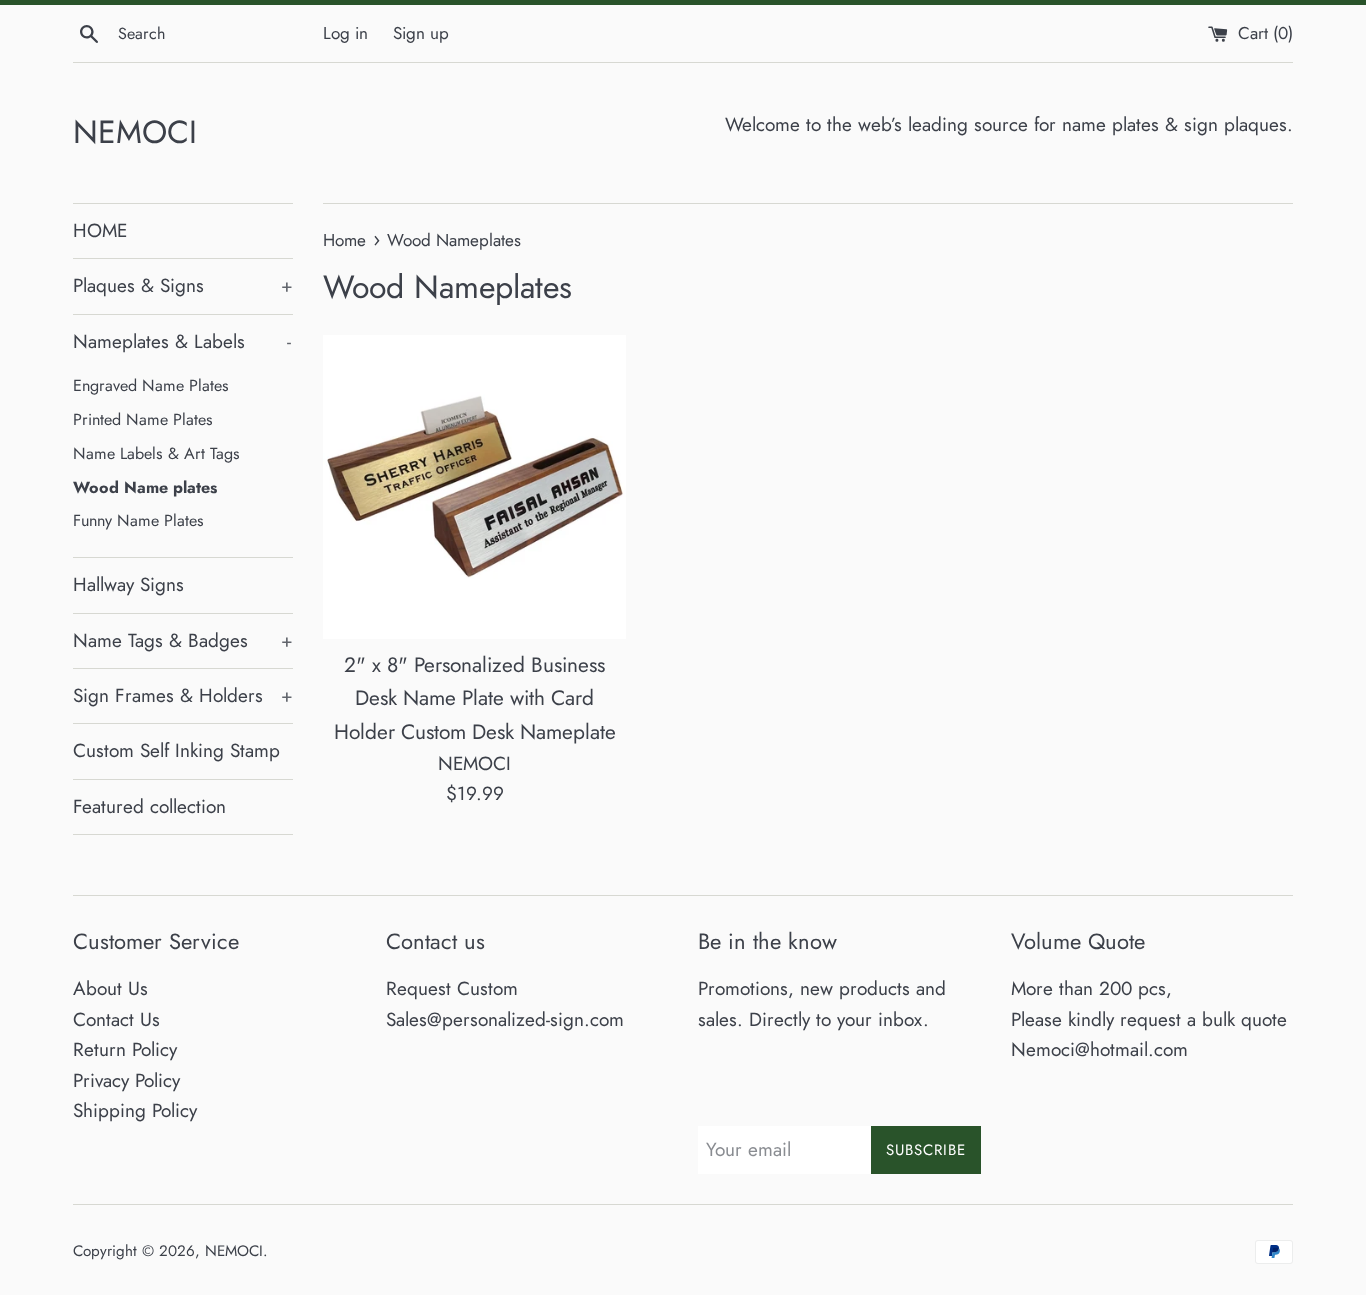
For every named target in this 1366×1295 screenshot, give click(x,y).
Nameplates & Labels (182, 341)
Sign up (421, 33)
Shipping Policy (135, 1110)
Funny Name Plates (138, 520)
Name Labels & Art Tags (156, 453)
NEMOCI (135, 132)
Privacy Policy (126, 1080)
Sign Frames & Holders (183, 695)
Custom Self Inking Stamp (176, 750)
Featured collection (149, 806)
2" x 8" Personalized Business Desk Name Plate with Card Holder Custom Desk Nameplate (475, 698)
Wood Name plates (145, 487)
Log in (345, 33)
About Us (110, 988)
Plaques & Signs (183, 285)
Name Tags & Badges (183, 640)
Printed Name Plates (143, 419)
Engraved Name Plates (151, 385)
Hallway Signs (128, 584)
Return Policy (125, 1049)
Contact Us (116, 1019)
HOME (100, 230)
